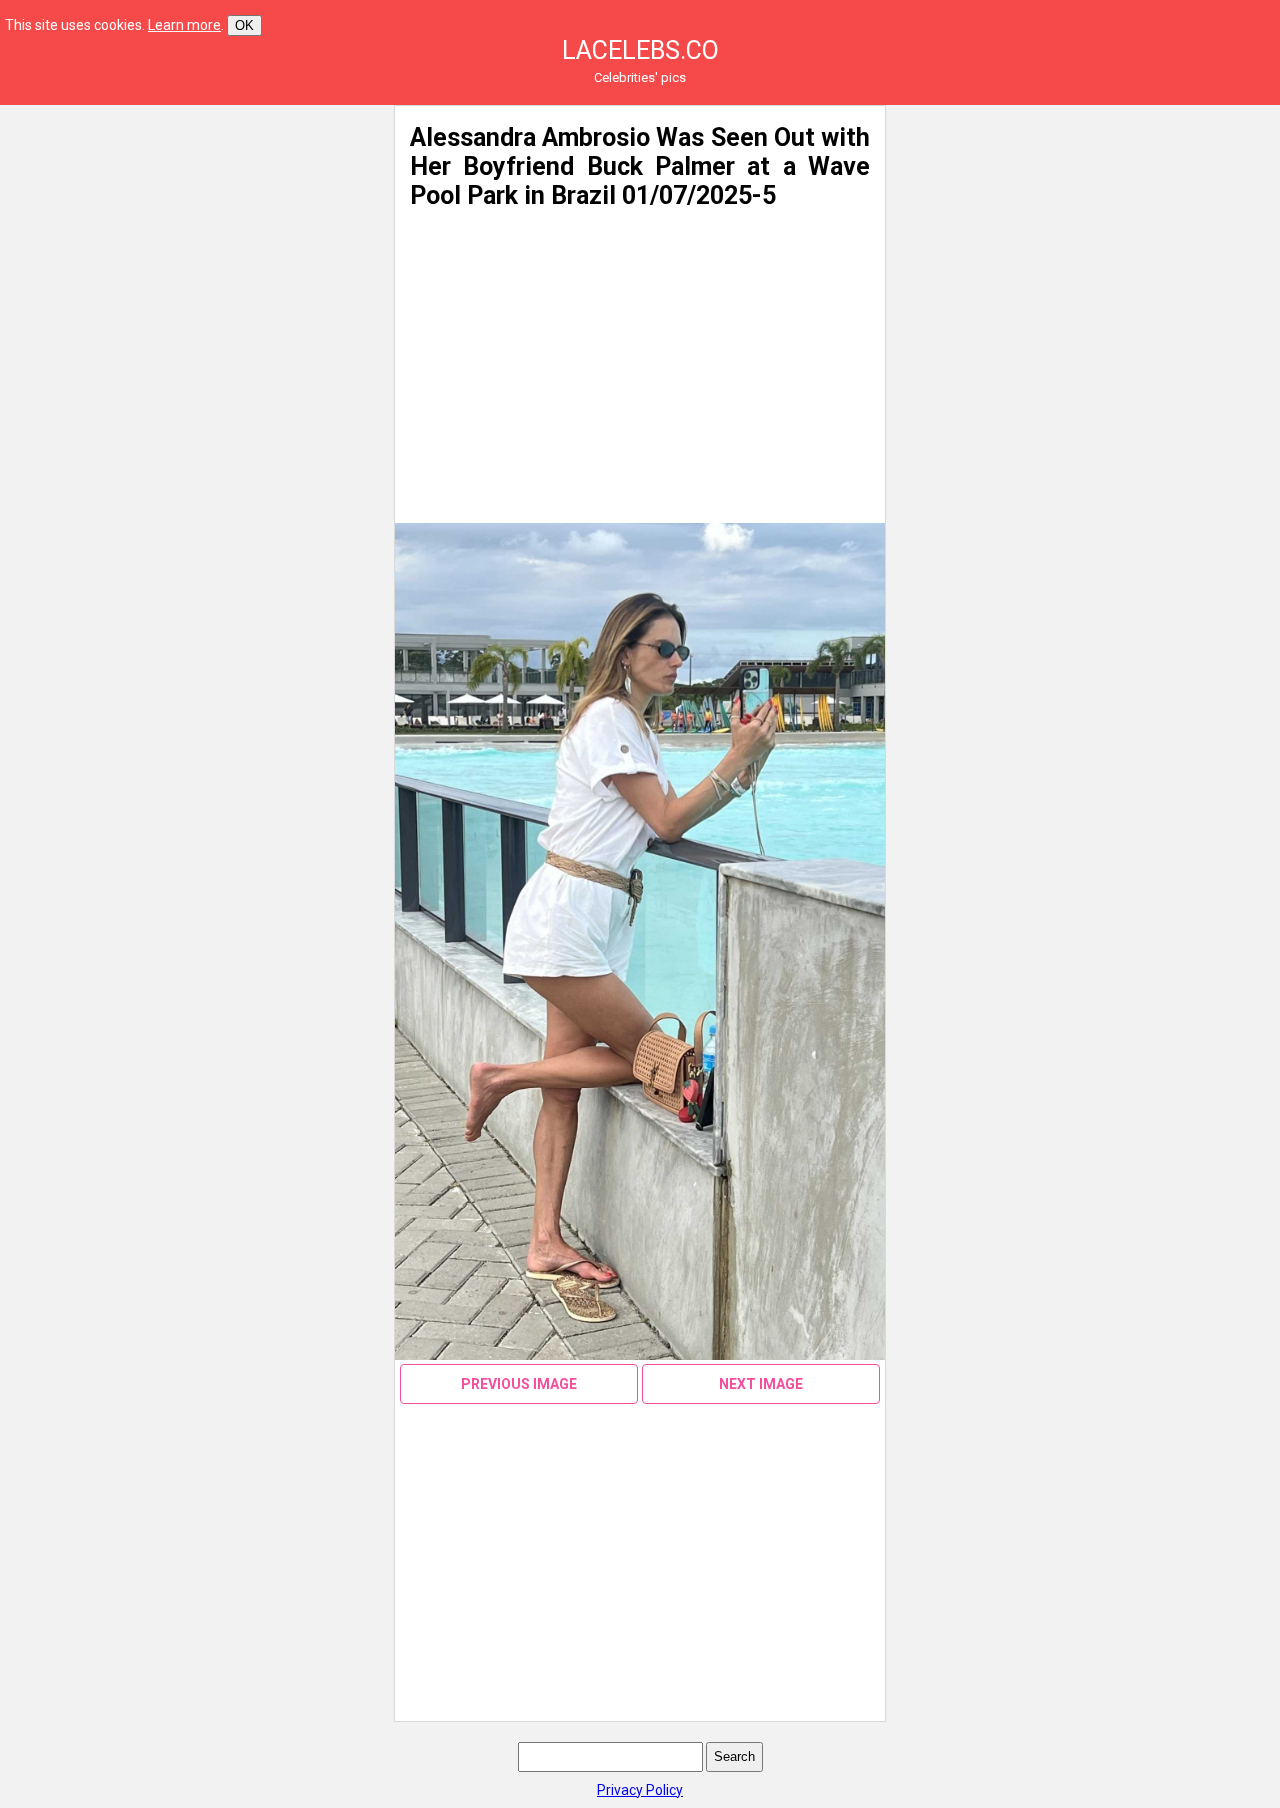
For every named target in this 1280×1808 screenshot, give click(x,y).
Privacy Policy (640, 1790)
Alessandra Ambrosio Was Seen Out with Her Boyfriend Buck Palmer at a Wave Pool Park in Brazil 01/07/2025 (640, 166)
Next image (761, 1384)
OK (244, 25)
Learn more (184, 25)
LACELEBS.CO (640, 50)
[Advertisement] (192, 245)
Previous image (519, 1384)
